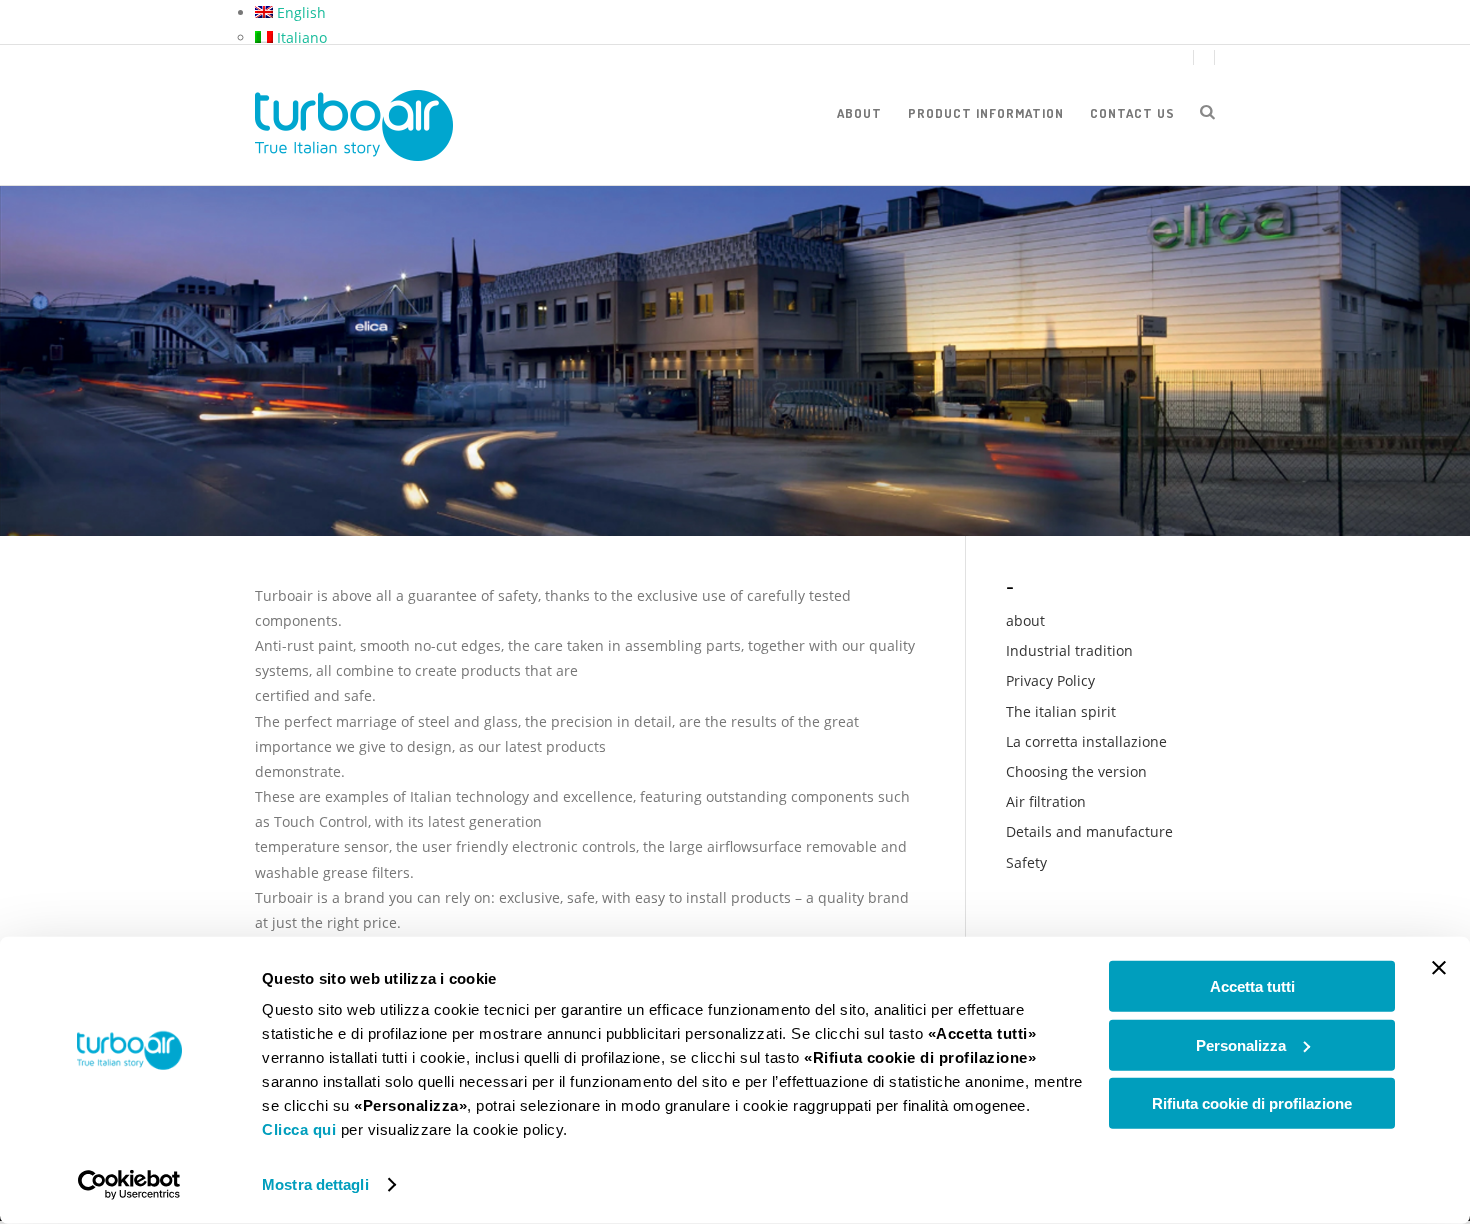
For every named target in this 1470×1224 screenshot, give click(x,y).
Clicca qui (299, 1129)
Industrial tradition (1069, 650)
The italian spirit (1061, 711)
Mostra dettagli (315, 1184)
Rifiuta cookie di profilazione (1252, 1103)
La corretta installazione (1086, 741)
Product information (986, 113)
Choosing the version (1076, 771)
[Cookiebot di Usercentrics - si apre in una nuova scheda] (129, 1185)
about (859, 113)
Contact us (1132, 113)
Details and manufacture (1089, 831)
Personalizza (1241, 1044)
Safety (1026, 862)
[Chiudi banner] (1439, 968)
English (299, 12)
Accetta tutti (1252, 986)
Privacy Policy (1050, 680)
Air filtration (1046, 801)
